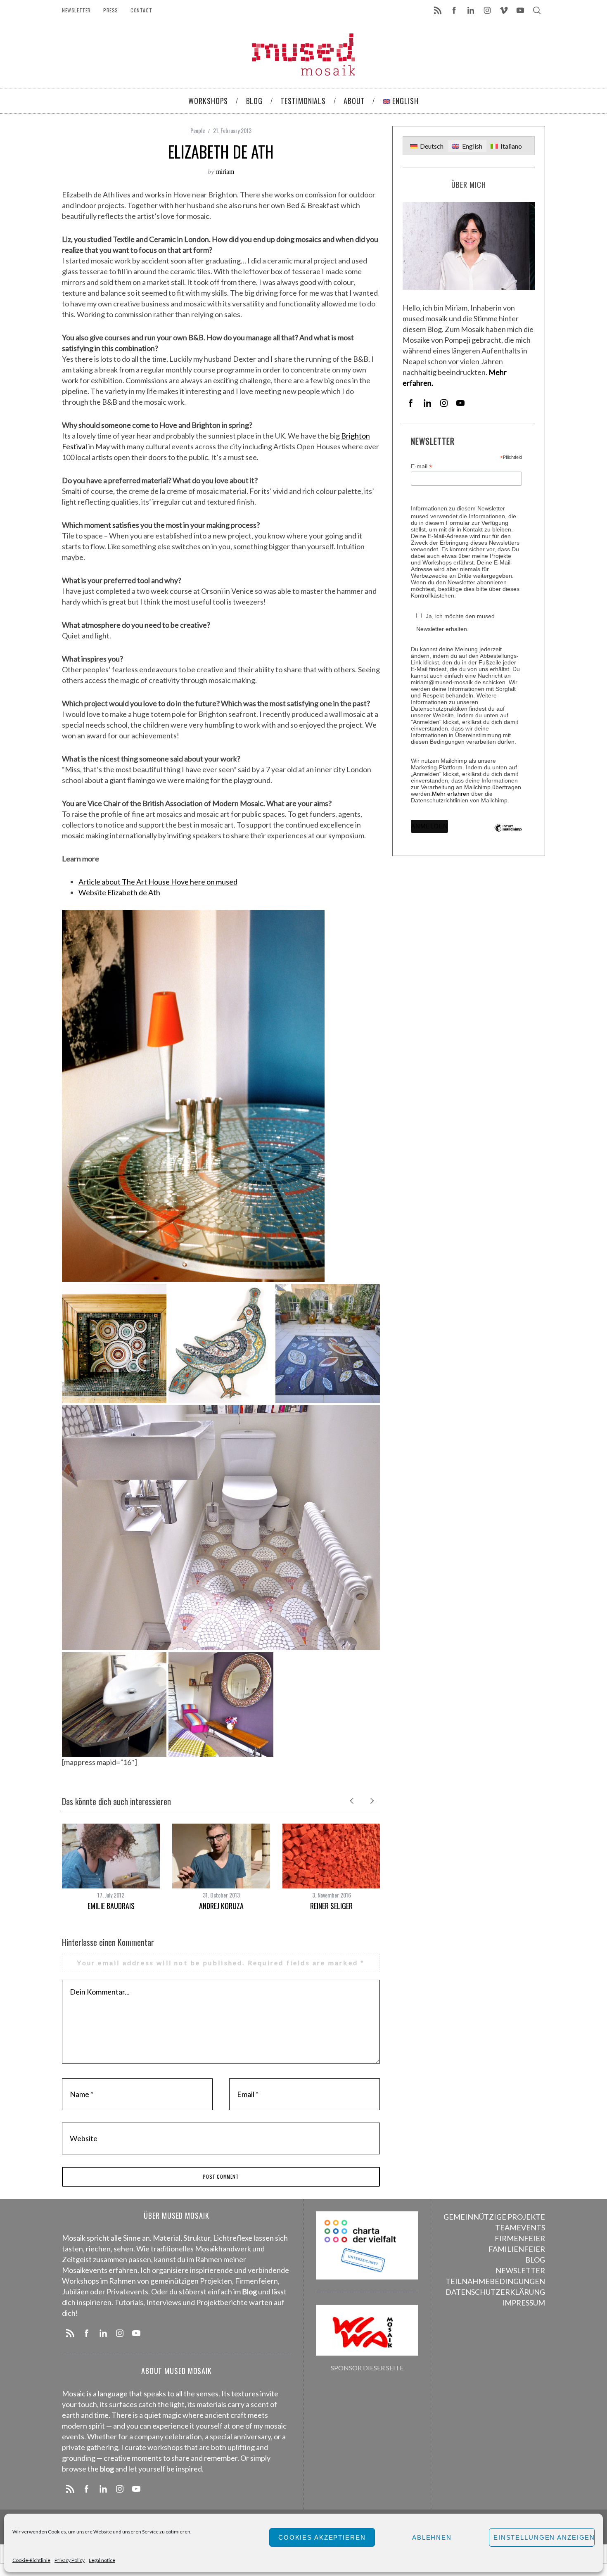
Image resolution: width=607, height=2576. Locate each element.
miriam (225, 171)
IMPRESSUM (524, 2303)
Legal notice (102, 2560)
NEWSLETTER (520, 2270)
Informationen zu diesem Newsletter (458, 508)
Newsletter (76, 10)
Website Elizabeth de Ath (119, 892)
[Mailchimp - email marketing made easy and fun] (508, 834)
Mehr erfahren (451, 794)
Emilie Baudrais (111, 1906)
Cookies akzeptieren (322, 2537)
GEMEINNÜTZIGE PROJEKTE (494, 2217)
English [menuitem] (472, 146)
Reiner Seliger (331, 1906)
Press (111, 10)
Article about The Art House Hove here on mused (158, 882)
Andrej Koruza (221, 1906)
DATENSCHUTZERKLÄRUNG (495, 2292)
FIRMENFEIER (520, 2238)
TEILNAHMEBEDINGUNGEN (495, 2281)
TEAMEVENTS (520, 2227)
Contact (141, 10)
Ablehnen (432, 2537)
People (198, 130)
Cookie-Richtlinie (31, 2560)
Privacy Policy (70, 2560)
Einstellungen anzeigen (544, 2537)
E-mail (422, 466)
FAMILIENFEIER (517, 2249)
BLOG (535, 2260)
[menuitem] (427, 146)
